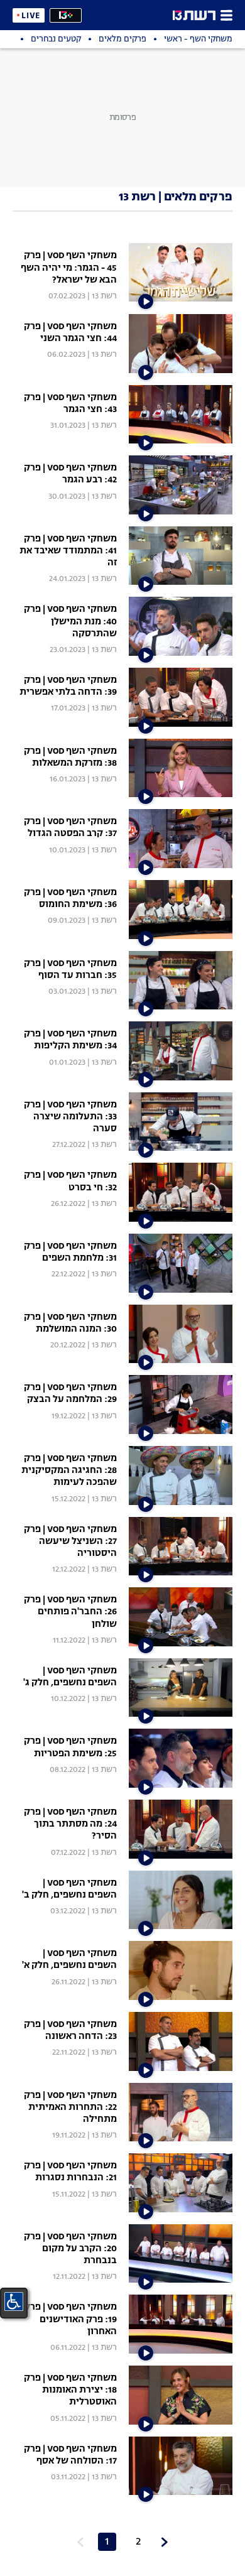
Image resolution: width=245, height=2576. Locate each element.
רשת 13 (104, 296)
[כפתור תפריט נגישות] (14, 2302)
